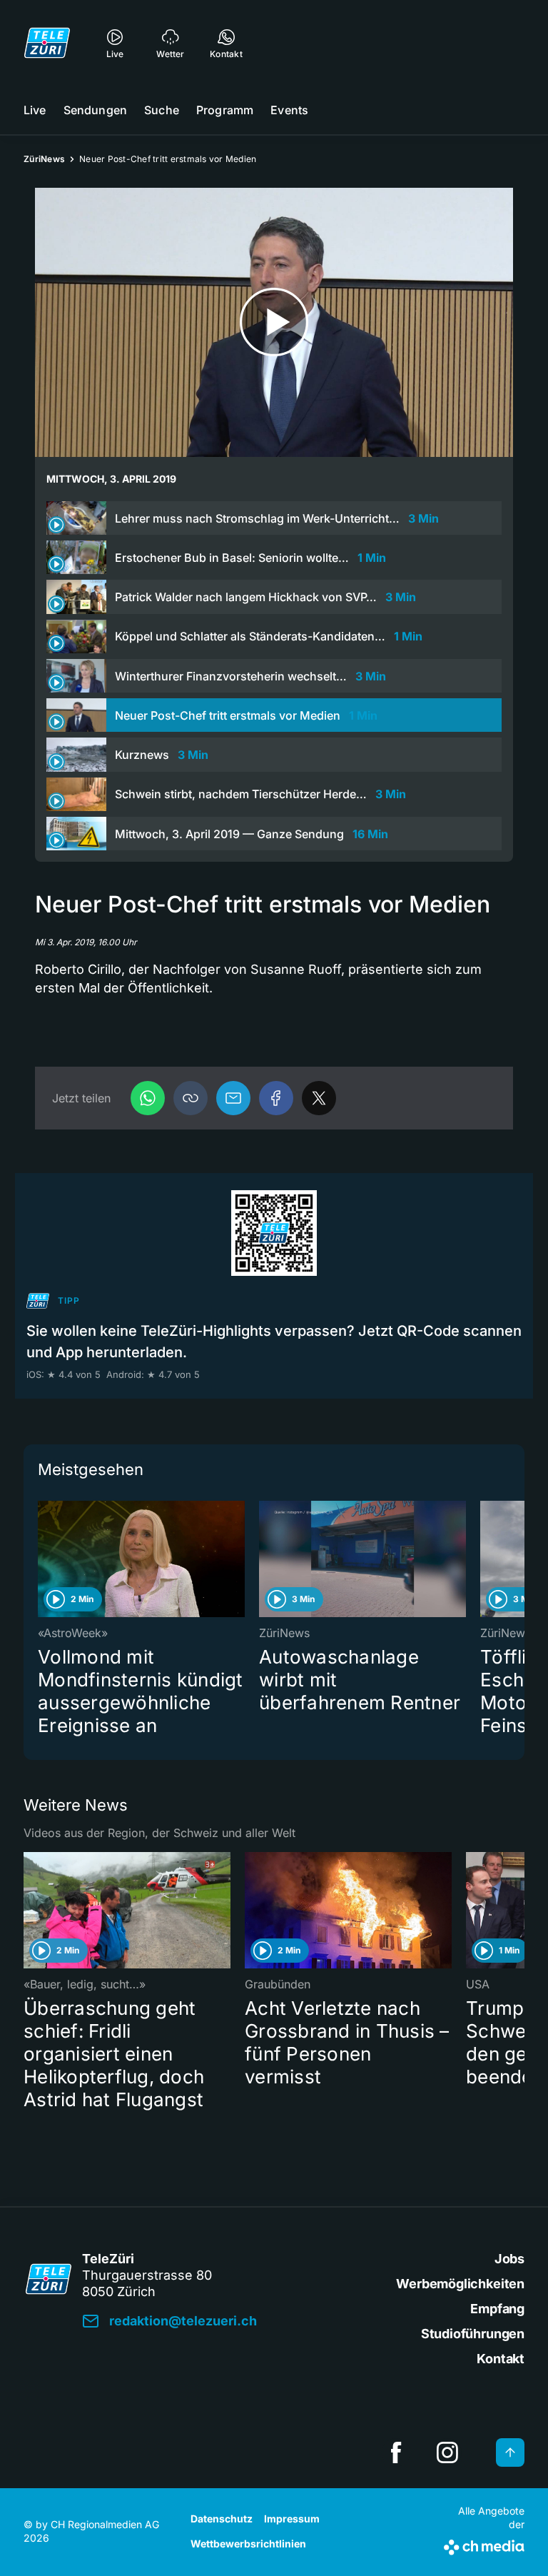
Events (289, 110)
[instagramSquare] (447, 2452)
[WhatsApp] (148, 1098)
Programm (225, 110)
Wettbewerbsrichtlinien (248, 2544)
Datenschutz (222, 2519)
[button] (191, 1098)
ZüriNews (44, 159)
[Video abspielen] (274, 322)
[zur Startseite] (47, 43)
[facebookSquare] (396, 2452)
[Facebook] (276, 1098)
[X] (319, 1098)
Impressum (292, 2519)
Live (35, 110)
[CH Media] (484, 2545)
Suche (162, 110)
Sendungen (95, 110)
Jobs (509, 2259)
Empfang (497, 2309)
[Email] (233, 1098)
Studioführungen (473, 2334)
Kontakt (501, 2359)
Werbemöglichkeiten (460, 2284)
